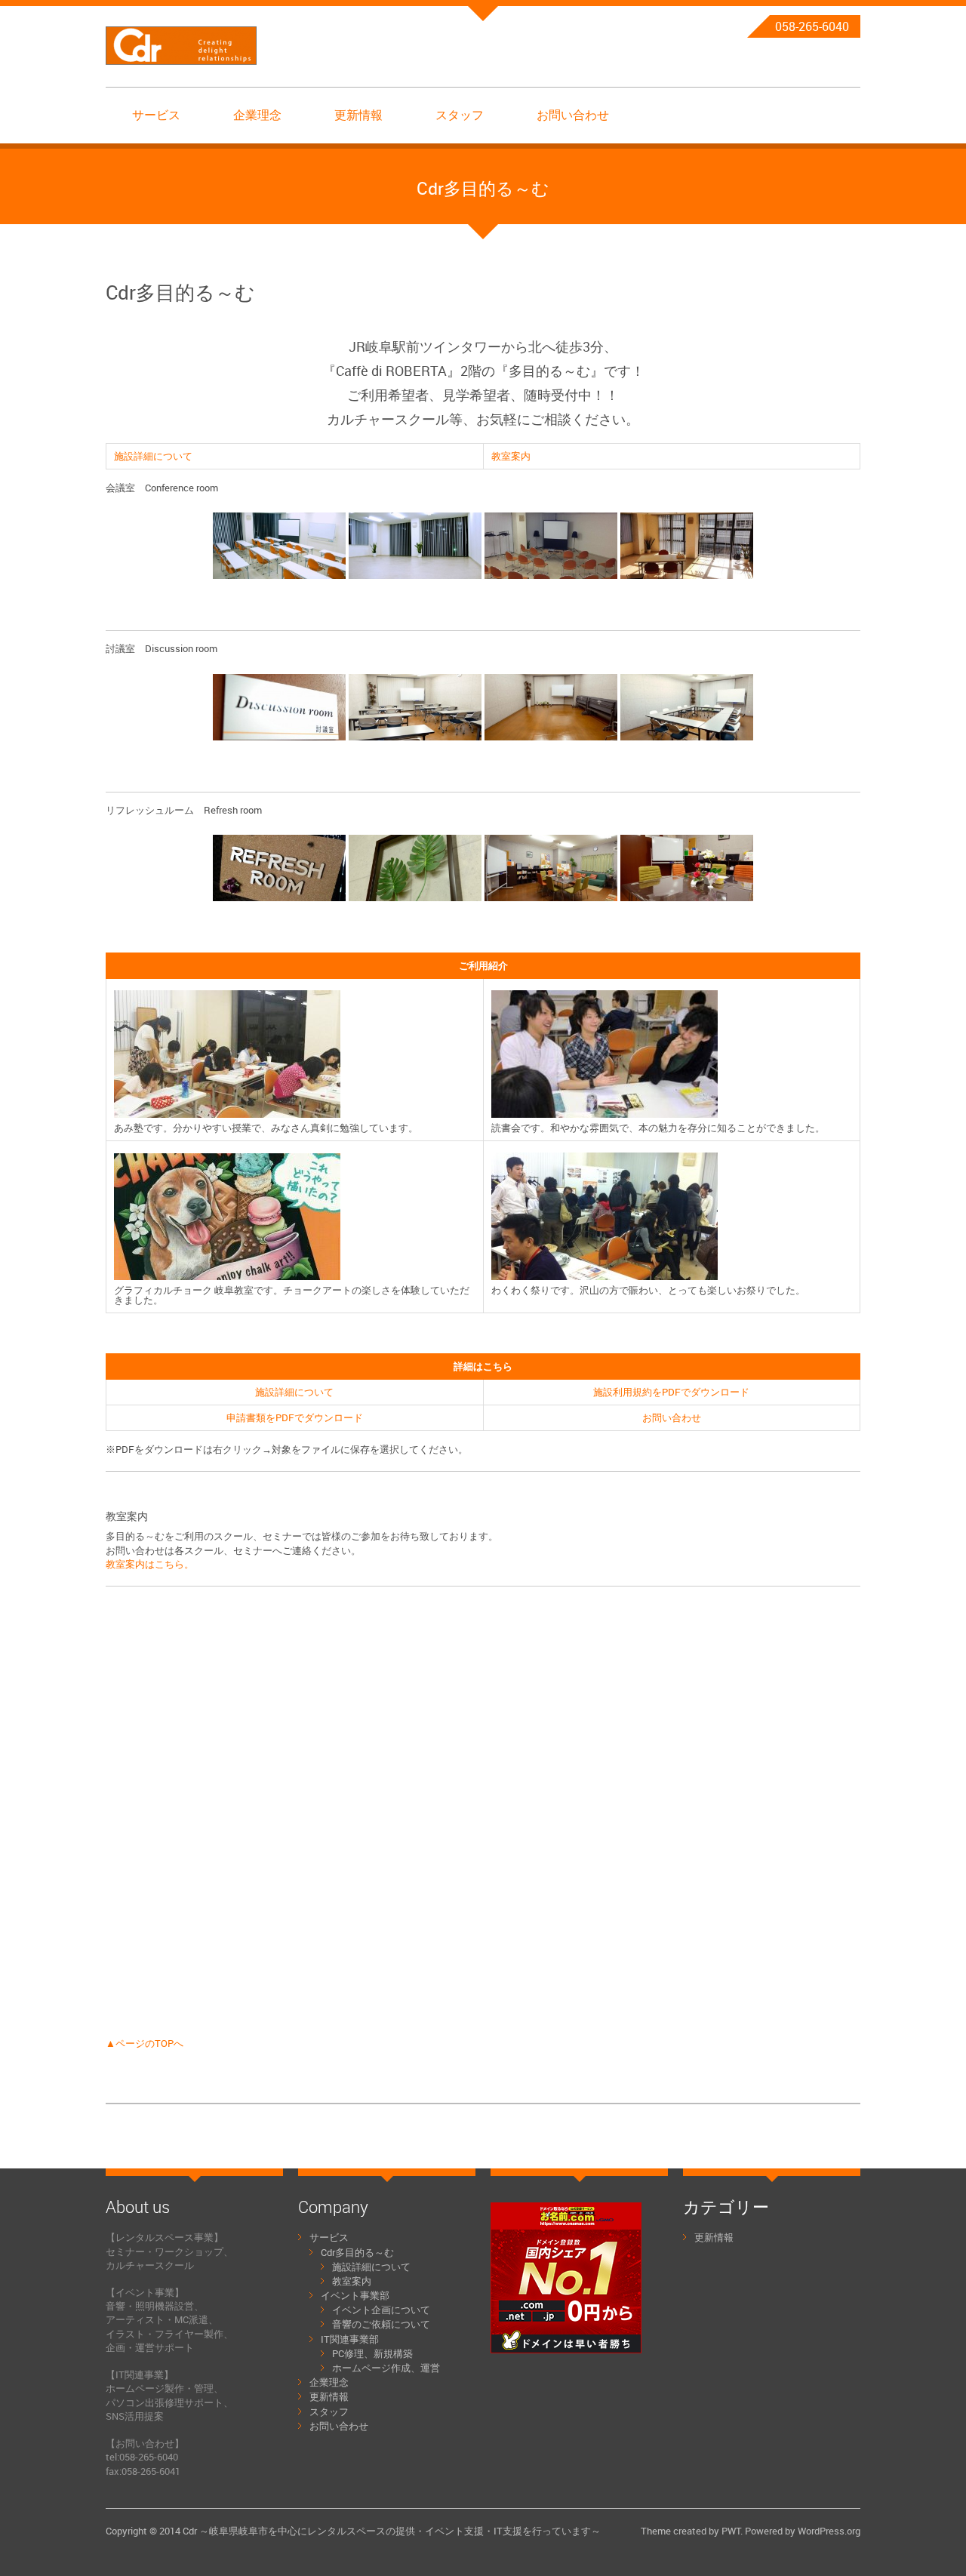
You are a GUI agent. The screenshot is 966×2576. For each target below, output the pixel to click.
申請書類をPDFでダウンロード (295, 1417)
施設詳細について (153, 456)
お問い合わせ (573, 115)
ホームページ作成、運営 (386, 2368)
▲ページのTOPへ (145, 2043)
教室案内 (511, 456)
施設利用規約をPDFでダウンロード (671, 1392)
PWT (731, 2531)
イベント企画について (381, 2310)
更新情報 (358, 115)
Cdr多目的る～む (357, 2252)
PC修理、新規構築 (372, 2353)
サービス (156, 115)
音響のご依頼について (381, 2324)
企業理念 (257, 115)
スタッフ (460, 115)
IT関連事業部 (350, 2339)
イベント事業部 (355, 2295)
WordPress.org (829, 2531)
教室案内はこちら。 (150, 1564)
